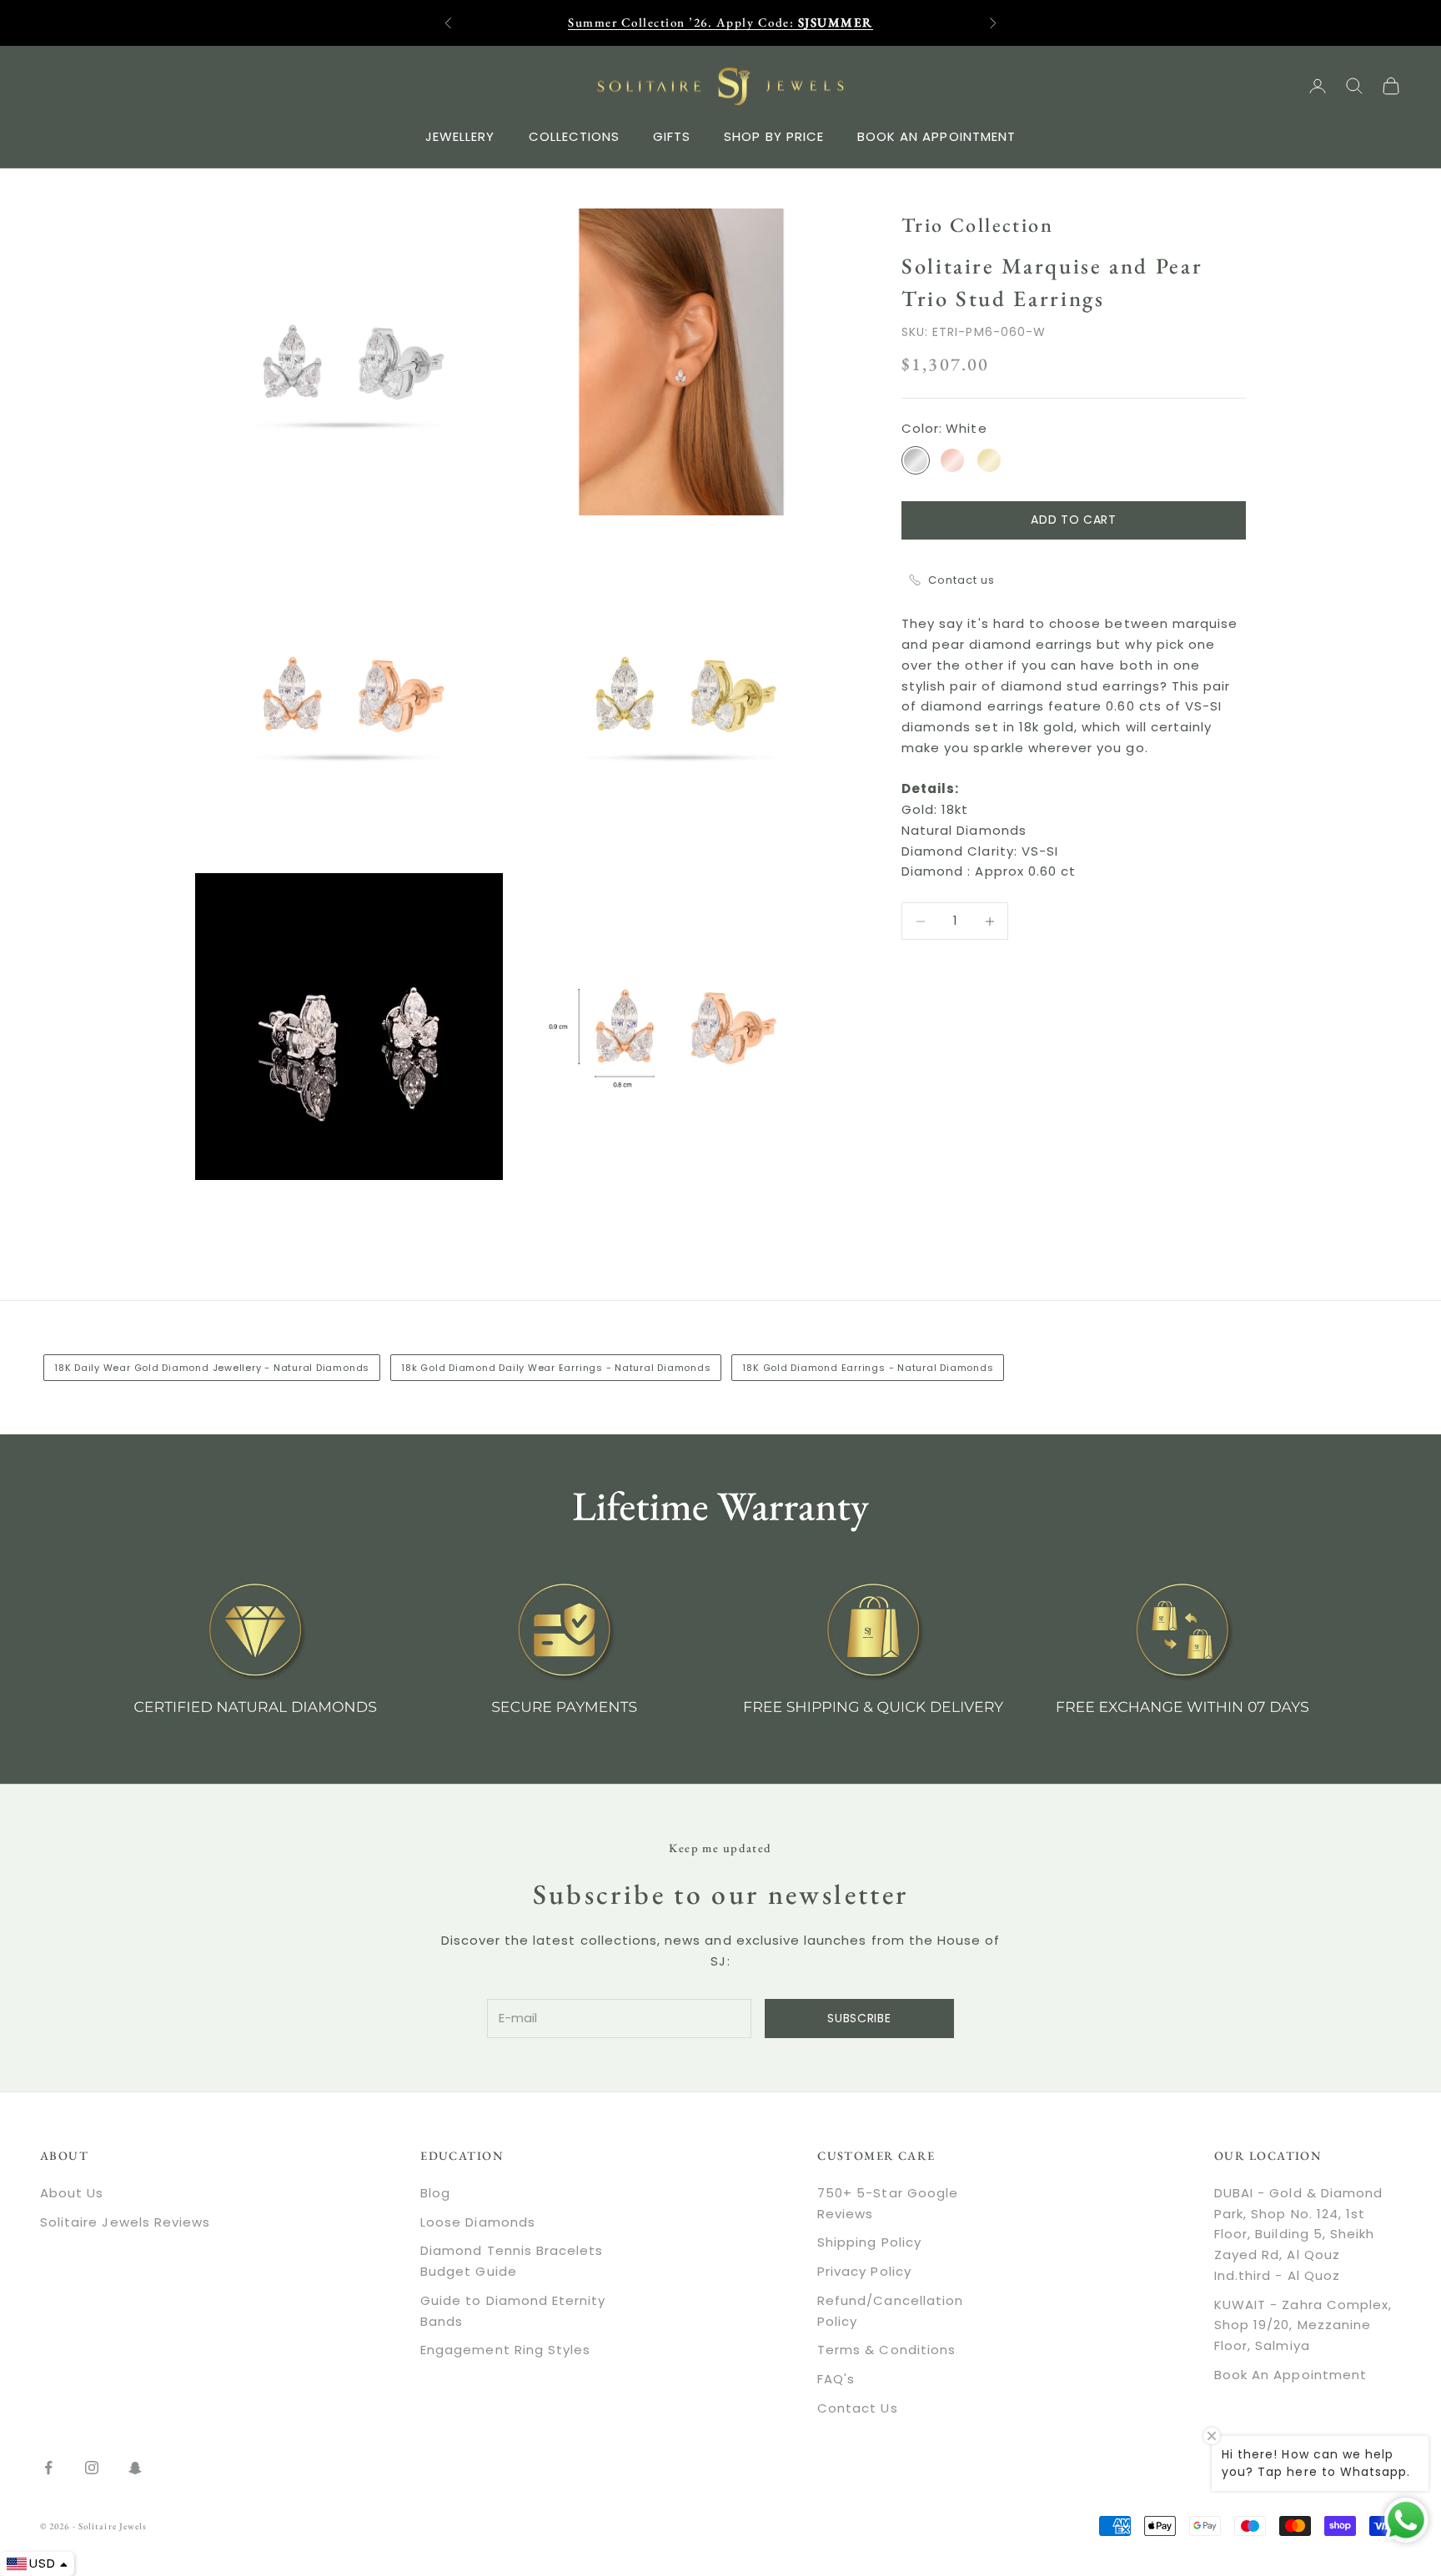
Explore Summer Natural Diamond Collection (720, 30)
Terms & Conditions (886, 2350)
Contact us (962, 580)
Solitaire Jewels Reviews (125, 2222)
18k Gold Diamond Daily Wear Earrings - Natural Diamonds (556, 1368)
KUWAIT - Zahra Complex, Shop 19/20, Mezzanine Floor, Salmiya (1303, 2325)
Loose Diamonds (478, 2222)
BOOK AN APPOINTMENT (936, 136)
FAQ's (836, 2379)
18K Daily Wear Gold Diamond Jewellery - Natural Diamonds (212, 1368)
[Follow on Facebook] (48, 2468)
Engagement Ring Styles (505, 2350)
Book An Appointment (1290, 2375)
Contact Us (858, 2408)
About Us (72, 2193)
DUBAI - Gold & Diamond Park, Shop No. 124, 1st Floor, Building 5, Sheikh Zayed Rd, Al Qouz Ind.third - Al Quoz (1298, 2234)
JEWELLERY (460, 136)
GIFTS (672, 136)
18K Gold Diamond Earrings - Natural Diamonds (868, 1368)
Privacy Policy (864, 2271)
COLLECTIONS (575, 136)
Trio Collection (977, 225)
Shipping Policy (869, 2242)
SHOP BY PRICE (774, 136)
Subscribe (859, 2018)
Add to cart (1074, 520)
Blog (435, 2193)
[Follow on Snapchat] (135, 2468)
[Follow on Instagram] (92, 2468)
